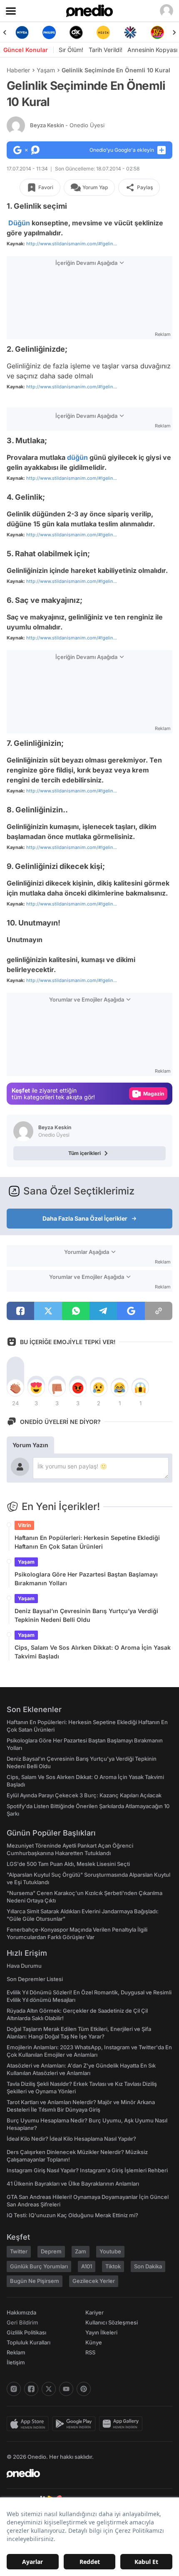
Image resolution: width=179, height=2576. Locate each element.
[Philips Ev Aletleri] (23, 32)
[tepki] (15, 1388)
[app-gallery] (122, 2424)
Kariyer (94, 2312)
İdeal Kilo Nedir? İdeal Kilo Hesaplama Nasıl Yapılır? (71, 2139)
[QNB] (104, 32)
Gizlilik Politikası (26, 2332)
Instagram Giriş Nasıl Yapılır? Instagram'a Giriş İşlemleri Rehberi (87, 2170)
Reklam (16, 2352)
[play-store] (76, 2424)
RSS (90, 2352)
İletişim (16, 2362)
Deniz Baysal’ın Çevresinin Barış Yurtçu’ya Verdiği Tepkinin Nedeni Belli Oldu (86, 1615)
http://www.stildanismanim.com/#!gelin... (72, 244)
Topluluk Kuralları (29, 2342)
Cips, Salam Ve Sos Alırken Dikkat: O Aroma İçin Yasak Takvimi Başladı (93, 1652)
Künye (94, 2342)
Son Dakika (148, 2266)
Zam (81, 2251)
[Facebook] (31, 2389)
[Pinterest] (84, 2389)
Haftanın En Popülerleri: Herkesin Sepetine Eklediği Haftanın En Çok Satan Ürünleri (87, 1542)
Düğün (19, 223)
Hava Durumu (24, 1966)
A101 (87, 2266)
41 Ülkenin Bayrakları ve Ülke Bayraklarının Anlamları (73, 2184)
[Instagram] (14, 2389)
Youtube (110, 2251)
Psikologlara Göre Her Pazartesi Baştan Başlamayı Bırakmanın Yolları (86, 1579)
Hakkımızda (21, 2312)
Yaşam (46, 70)
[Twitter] (49, 2389)
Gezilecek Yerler (94, 2281)
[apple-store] (29, 2424)
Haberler (18, 70)
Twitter (19, 2251)
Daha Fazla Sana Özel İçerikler (85, 1218)
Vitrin (24, 1525)
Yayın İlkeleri (101, 2332)
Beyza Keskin (67, 125)
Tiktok (113, 2266)
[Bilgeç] (158, 32)
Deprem (51, 2251)
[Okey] (50, 32)
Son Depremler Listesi (35, 1979)
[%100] (77, 32)
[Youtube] (66, 2389)
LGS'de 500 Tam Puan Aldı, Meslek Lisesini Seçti (68, 1864)
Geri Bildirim (22, 2322)
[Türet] (131, 32)
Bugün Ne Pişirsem (35, 2281)
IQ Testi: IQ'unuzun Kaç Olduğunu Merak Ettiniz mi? (72, 2215)
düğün (77, 457)
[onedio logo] (85, 2473)
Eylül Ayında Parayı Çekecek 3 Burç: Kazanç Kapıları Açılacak (84, 1795)
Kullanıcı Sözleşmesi (112, 2322)
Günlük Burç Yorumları (39, 2266)
